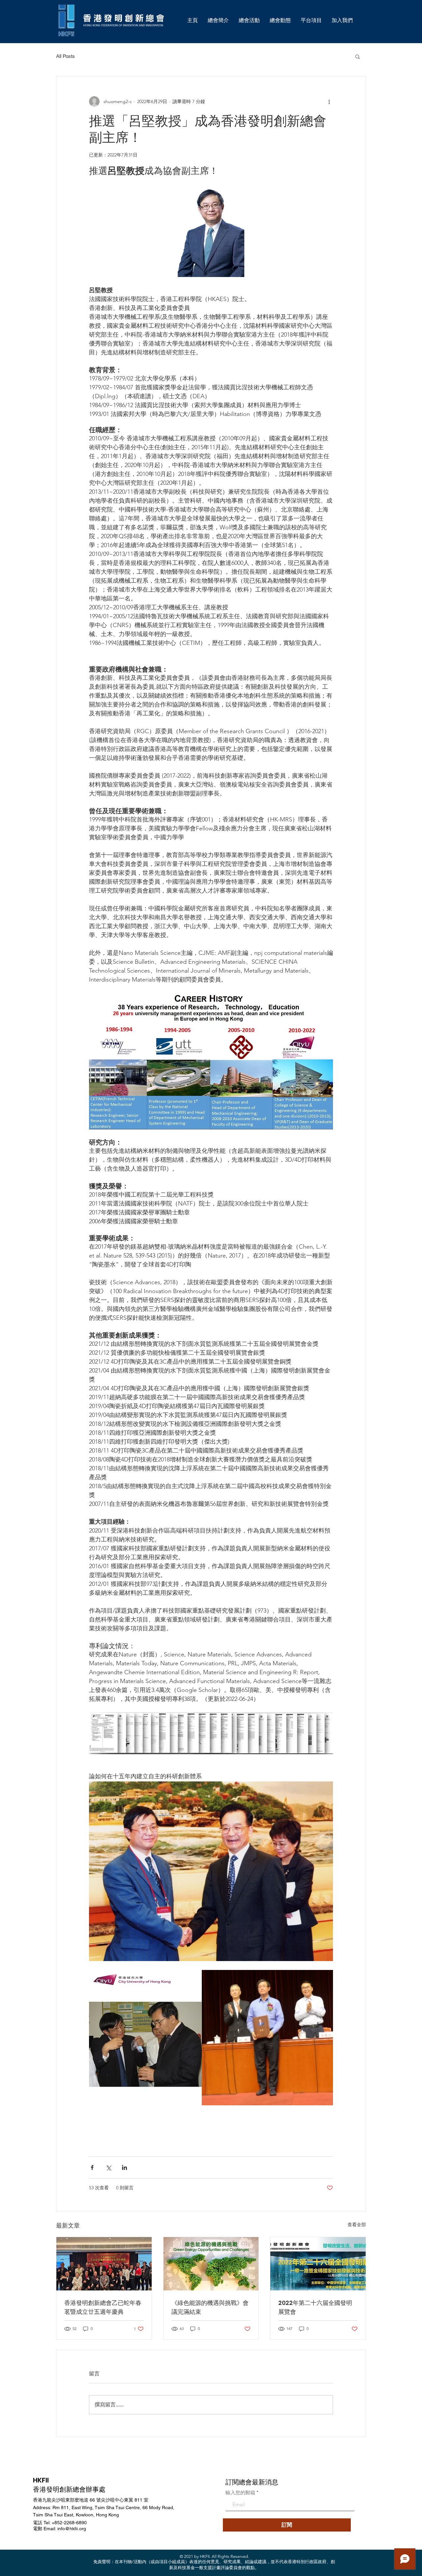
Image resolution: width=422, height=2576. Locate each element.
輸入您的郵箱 (240, 2493)
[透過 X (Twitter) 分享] (108, 2167)
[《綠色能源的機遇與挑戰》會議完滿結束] (211, 2264)
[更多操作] (329, 101)
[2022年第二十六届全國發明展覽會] (318, 2264)
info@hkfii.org (72, 2529)
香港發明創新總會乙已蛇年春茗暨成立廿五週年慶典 (103, 2307)
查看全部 (357, 2225)
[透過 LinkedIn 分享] (124, 2167)
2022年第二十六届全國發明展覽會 (315, 2307)
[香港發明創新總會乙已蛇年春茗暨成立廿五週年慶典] (104, 2264)
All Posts (65, 56)
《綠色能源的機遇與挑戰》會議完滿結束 (210, 2307)
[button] (358, 56)
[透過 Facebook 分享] (92, 2167)
